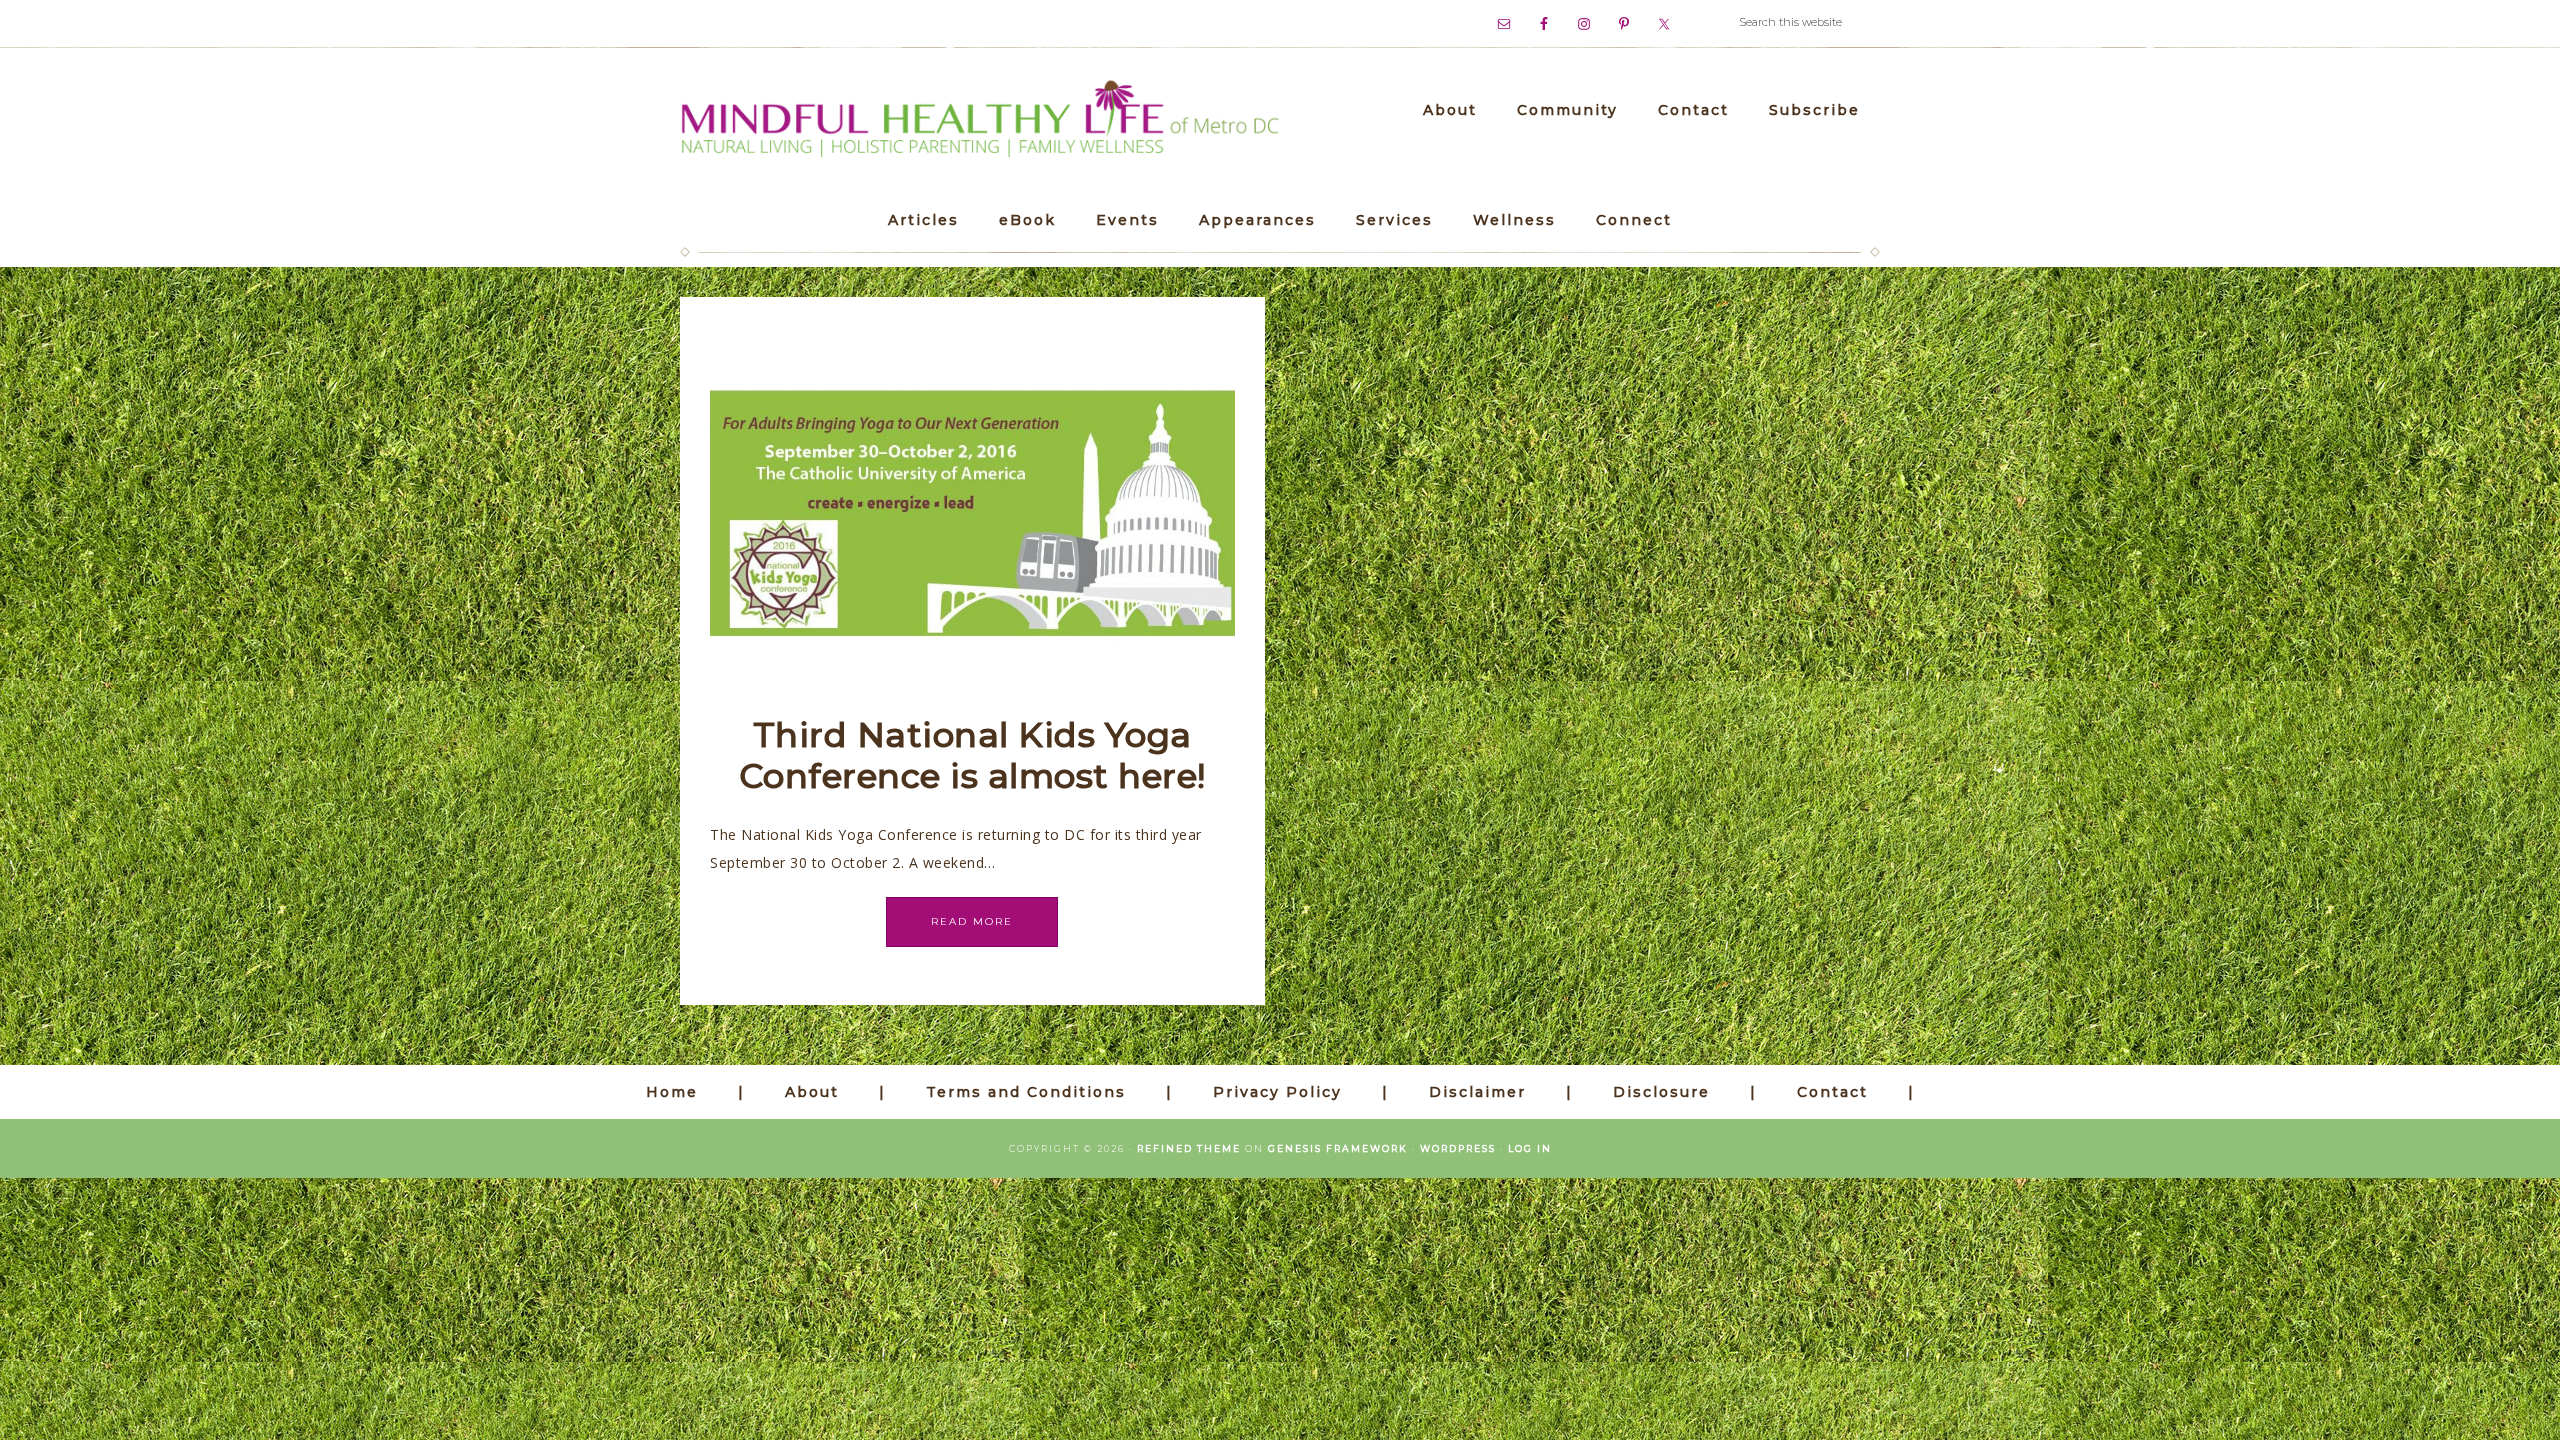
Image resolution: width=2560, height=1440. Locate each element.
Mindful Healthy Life (980, 120)
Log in (1530, 1148)
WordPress (1458, 1148)
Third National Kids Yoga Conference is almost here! (972, 755)
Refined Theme (1189, 1148)
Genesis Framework (1338, 1148)
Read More (972, 921)
